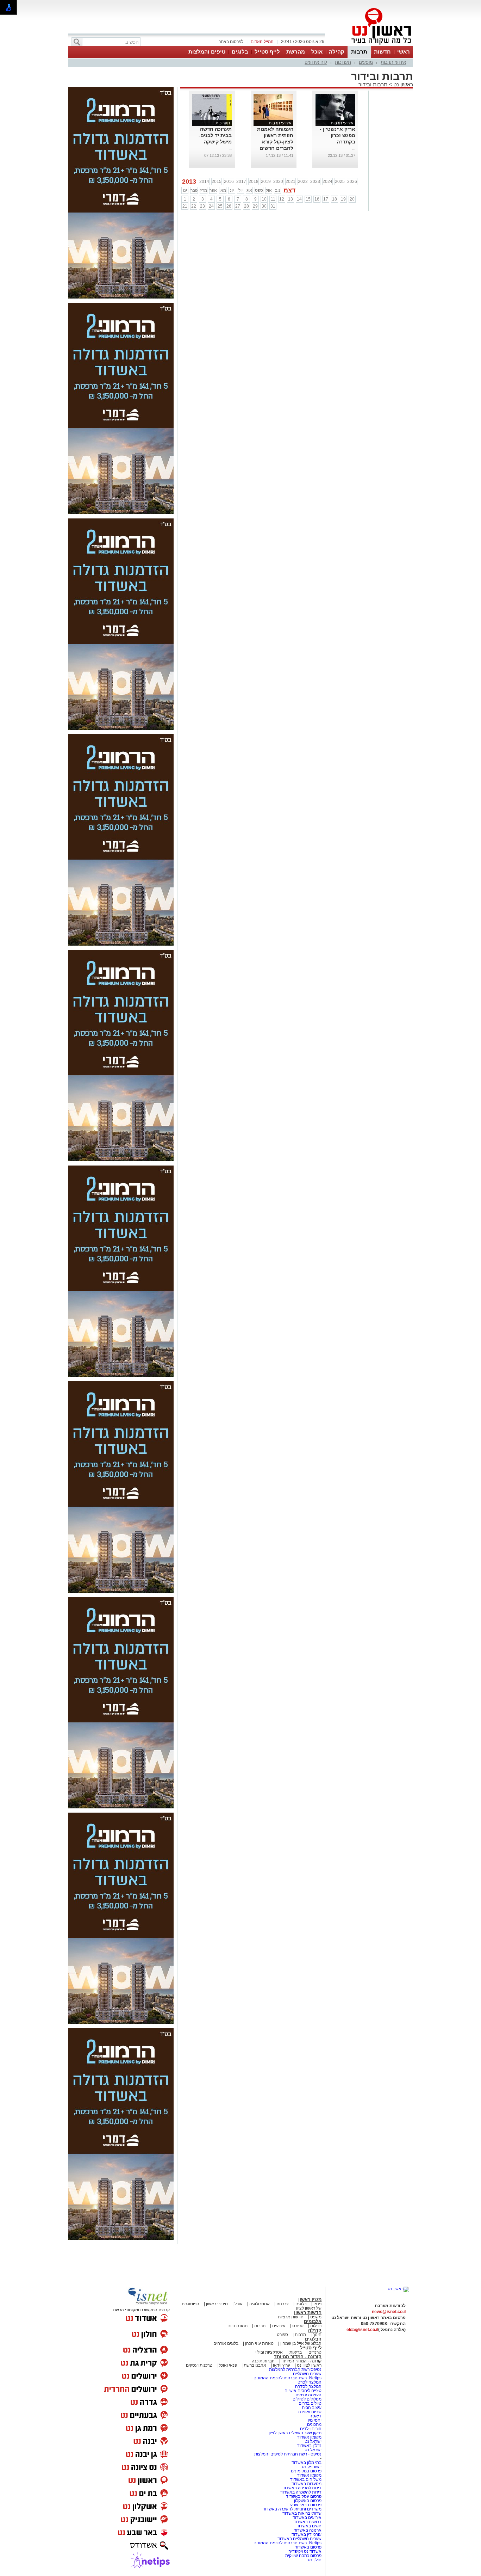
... (354, 148)
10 (264, 199)
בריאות (296, 2352)
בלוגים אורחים (226, 2343)
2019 (266, 182)
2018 (254, 182)
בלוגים (240, 52)
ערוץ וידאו (282, 2365)
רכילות (316, 2326)
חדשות (382, 52)
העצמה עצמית (308, 2395)
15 (308, 199)
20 (352, 199)
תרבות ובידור (373, 84)
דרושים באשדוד (307, 2522)
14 (299, 199)
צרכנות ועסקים (199, 2365)
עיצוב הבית (312, 2408)
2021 (291, 182)
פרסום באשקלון (308, 2501)
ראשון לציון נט (309, 2365)
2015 (217, 182)
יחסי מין (315, 2420)
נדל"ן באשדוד (309, 2446)
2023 (315, 182)
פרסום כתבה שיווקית (303, 2556)
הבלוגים (313, 2339)
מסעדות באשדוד (307, 2484)
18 (335, 199)
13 (291, 199)
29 (255, 206)
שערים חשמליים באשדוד (299, 2539)
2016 (229, 182)
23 (202, 206)
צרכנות (283, 2304)
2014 (204, 182)
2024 (327, 182)
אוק (269, 190)
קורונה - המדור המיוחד (298, 2357)
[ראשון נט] (398, 2289)
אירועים (279, 2326)
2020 (278, 182)
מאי (223, 190)
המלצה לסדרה (308, 2386)
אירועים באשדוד (307, 2517)
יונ (232, 190)
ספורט (298, 2326)
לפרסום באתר (231, 42)
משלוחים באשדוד (306, 2479)
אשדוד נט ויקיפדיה (304, 2551)
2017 (241, 182)
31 (273, 206)
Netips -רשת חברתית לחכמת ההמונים (288, 2378)
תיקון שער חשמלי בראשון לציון (295, 2433)
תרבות (359, 52)
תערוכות (343, 62)
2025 (340, 182)
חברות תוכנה (263, 2361)
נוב (278, 190)
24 (211, 206)
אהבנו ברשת (255, 2365)
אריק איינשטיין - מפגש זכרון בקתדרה (338, 135)
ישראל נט (313, 2441)
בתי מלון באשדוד (307, 2463)
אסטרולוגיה (260, 2304)
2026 (352, 182)
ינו (185, 190)
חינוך (317, 2335)
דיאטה (316, 2416)
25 (220, 206)
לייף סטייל (267, 52)
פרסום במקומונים (306, 2471)
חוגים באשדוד (309, 2526)
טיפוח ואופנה (310, 2412)
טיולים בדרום (310, 2403)
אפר (213, 190)
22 (194, 206)
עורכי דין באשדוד (307, 2534)
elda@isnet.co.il (362, 2330)
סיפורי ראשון (217, 2304)
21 (185, 206)
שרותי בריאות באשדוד (302, 2513)
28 (246, 206)
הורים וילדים (311, 2429)
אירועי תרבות (393, 62)
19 (343, 199)
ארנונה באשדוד (308, 2530)
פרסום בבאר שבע (306, 2505)
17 (326, 199)
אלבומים (313, 2321)
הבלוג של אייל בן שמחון (300, 2343)
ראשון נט (402, 84)
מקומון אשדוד (309, 2437)
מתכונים (314, 2424)
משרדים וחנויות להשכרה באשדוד (292, 2509)
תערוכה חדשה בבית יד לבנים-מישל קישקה (215, 135)
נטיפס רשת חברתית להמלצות (295, 2369)
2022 (303, 182)
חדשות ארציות (291, 2317)
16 (317, 199)
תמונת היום (238, 2326)
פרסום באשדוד (308, 2547)
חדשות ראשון (308, 2313)
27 (238, 206)
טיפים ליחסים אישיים (302, 2391)
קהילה (337, 52)
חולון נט (315, 2560)
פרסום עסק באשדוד (304, 2496)
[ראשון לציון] (369, 45)
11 (273, 199)
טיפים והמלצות (207, 52)
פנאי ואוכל (228, 2365)
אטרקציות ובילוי (269, 2352)
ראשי (404, 52)
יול (241, 190)
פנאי (317, 2304)
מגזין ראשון (310, 2300)
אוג (249, 190)
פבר (194, 190)
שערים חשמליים (307, 2374)
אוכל (317, 52)
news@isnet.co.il (389, 2312)
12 (282, 199)
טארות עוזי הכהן (259, 2343)
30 (264, 206)
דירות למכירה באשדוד (302, 2488)
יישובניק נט (311, 2467)
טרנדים (315, 2352)
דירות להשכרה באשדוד (301, 2492)
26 (229, 206)
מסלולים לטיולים (307, 2399)
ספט (259, 190)
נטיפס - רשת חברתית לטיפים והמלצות (288, 2454)
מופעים (366, 62)
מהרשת (296, 52)
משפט (316, 2317)
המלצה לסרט (310, 2382)
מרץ (204, 190)
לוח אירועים (316, 62)
